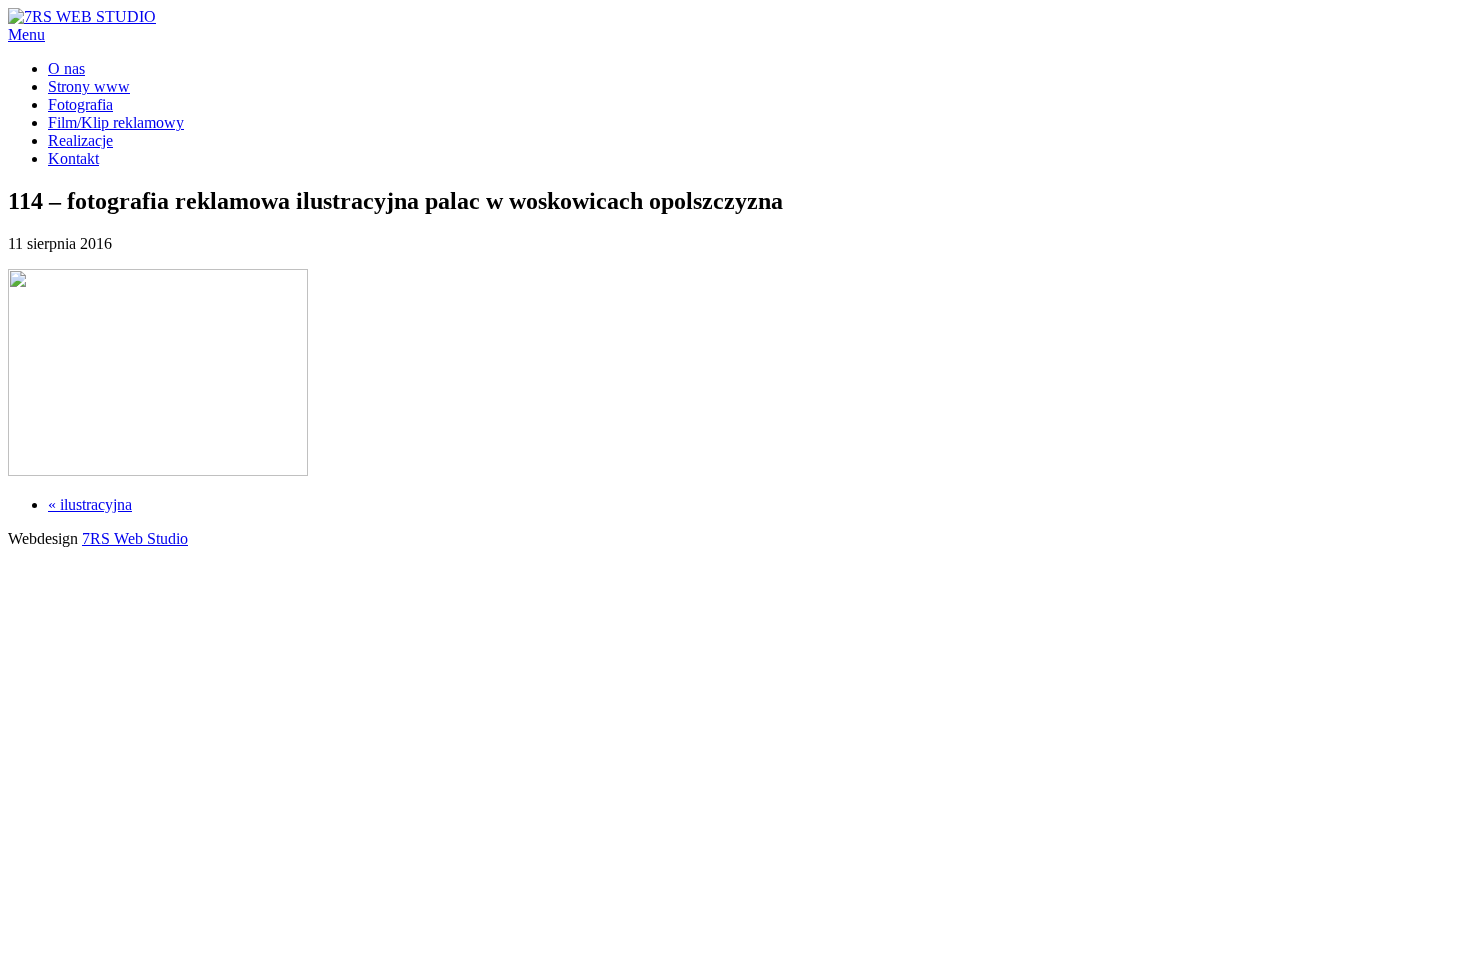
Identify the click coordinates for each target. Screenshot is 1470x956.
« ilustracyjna (90, 504)
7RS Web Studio (135, 538)
